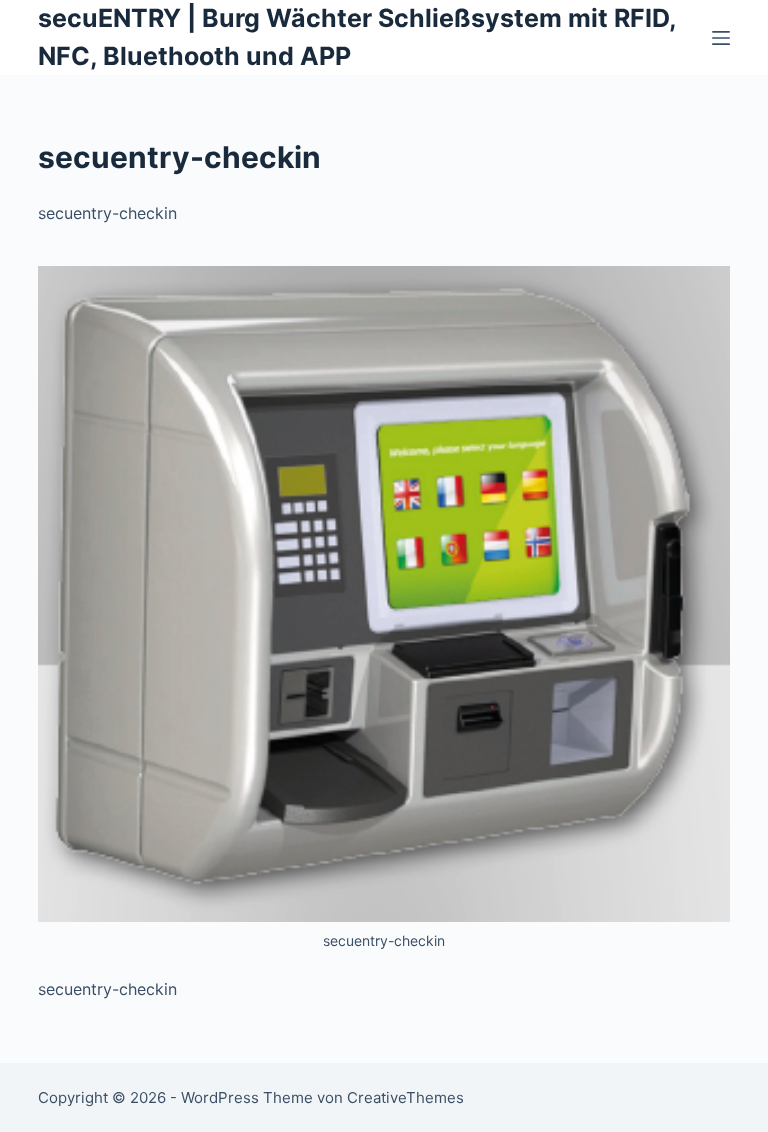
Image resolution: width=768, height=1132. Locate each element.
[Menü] (721, 38)
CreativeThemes (405, 1097)
